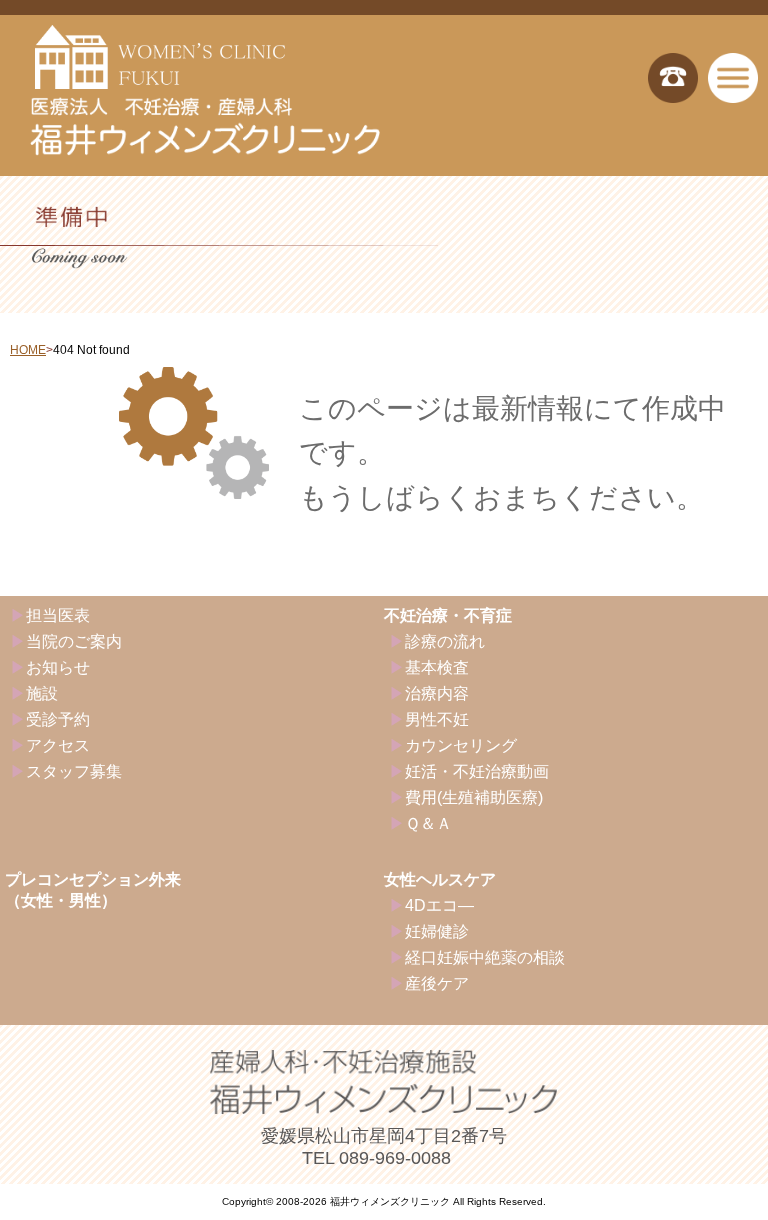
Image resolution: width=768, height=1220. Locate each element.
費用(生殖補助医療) (474, 797)
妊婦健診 (437, 931)
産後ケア (437, 983)
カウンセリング (461, 745)
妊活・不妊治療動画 (477, 771)
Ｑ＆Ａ (428, 823)
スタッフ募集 (74, 771)
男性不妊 (437, 719)
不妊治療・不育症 (448, 615)
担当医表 (58, 615)
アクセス (58, 745)
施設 (42, 693)
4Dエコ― (439, 905)
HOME (28, 350)
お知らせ (58, 667)
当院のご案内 (74, 641)
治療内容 (437, 693)
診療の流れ (445, 641)
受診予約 (58, 719)
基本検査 (437, 667)
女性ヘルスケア (440, 879)
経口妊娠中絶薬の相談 (485, 957)
